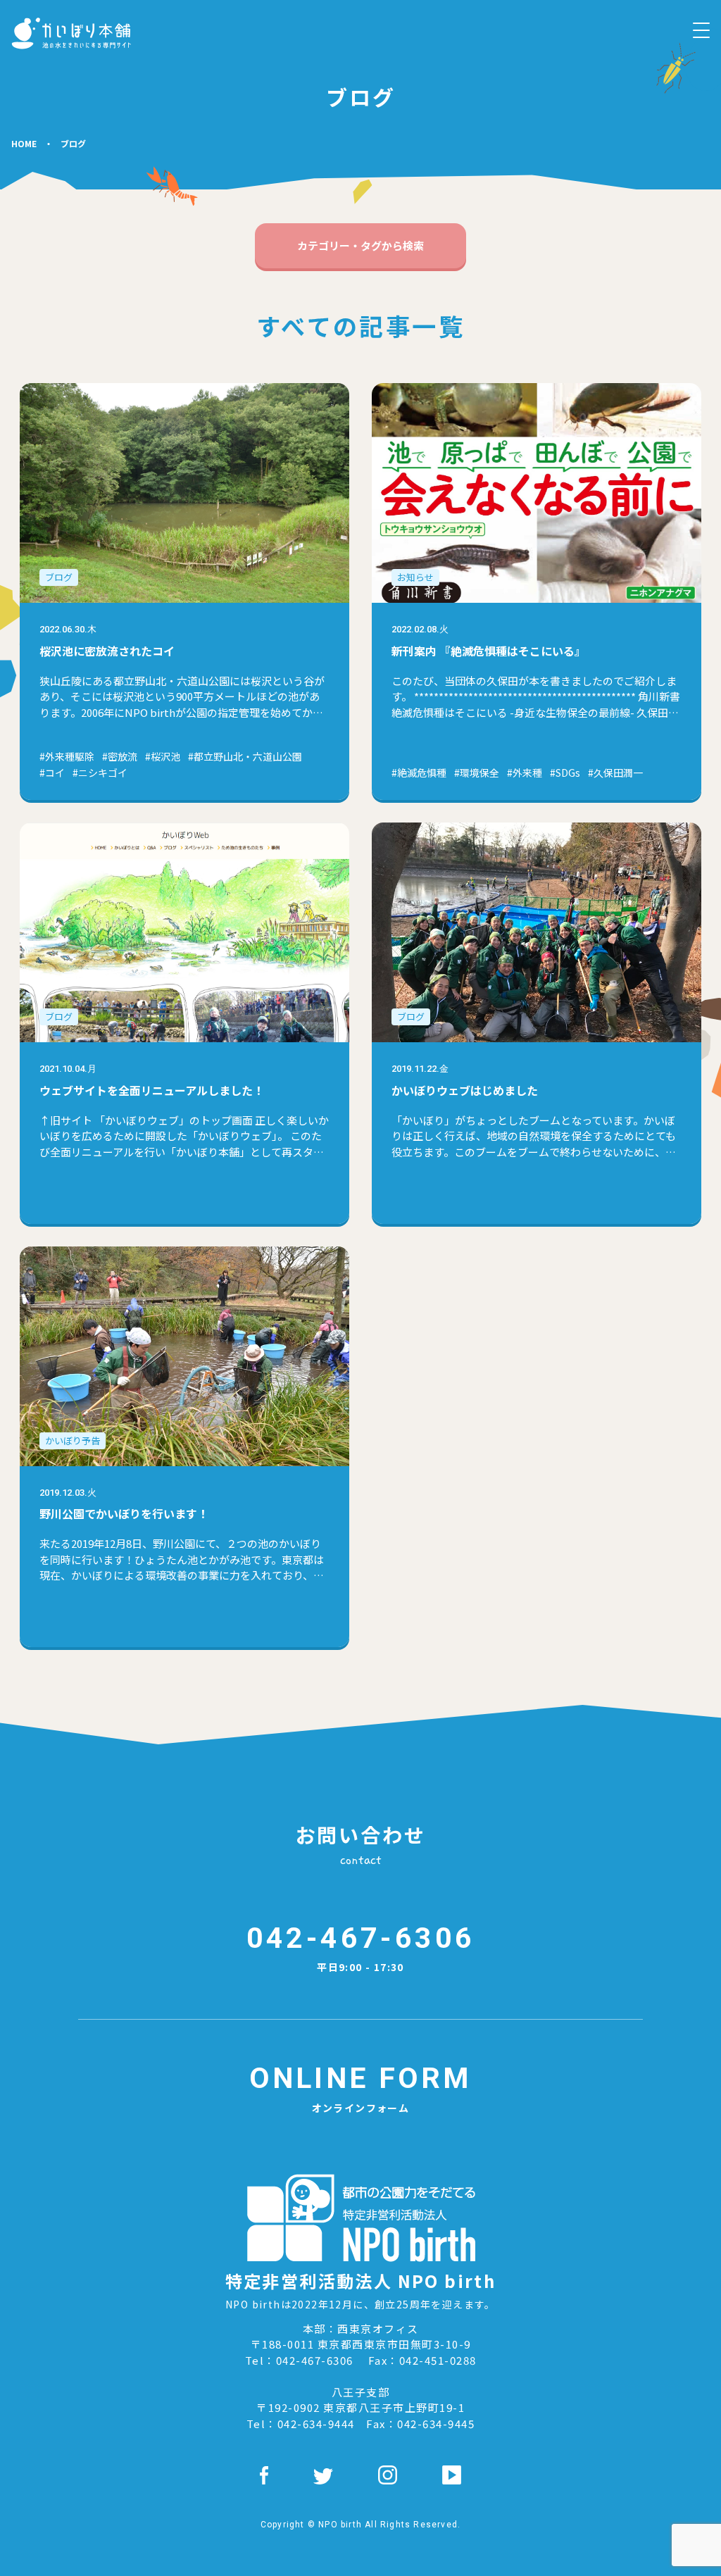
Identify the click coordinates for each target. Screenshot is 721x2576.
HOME (24, 143)
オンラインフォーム (360, 2088)
